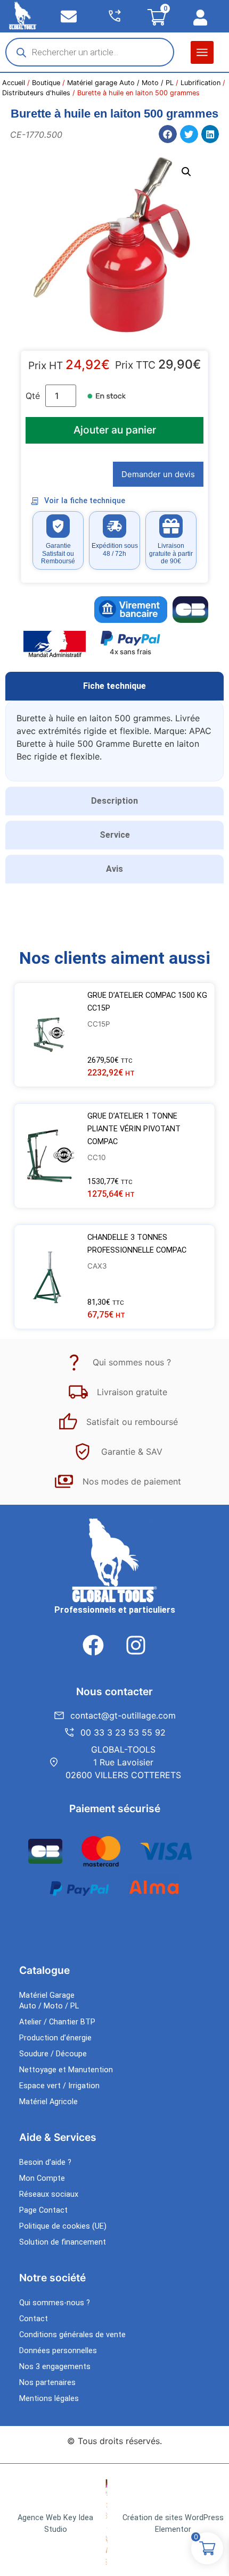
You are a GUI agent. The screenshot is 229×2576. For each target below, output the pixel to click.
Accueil (14, 83)
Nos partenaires (47, 2383)
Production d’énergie (55, 2038)
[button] (202, 52)
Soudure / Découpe (53, 2054)
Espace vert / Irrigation (59, 2086)
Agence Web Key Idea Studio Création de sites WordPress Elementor (121, 2524)
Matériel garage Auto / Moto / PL (120, 83)
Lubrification (201, 83)
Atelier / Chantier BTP (57, 2022)
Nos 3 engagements (55, 2367)
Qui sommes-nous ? (55, 2303)
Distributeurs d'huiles (36, 93)
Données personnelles (58, 2351)
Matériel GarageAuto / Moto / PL (49, 2001)
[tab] (114, 686)
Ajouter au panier (115, 430)
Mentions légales (49, 2399)
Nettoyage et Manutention (66, 2070)
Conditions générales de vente (72, 2335)
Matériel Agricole (48, 2102)
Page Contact (43, 2210)
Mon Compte (42, 2178)
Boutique (46, 83)
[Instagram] (136, 1645)
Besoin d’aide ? (45, 2162)
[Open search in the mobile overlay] (90, 52)
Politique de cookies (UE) (63, 2226)
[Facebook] (93, 1645)
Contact (34, 2319)
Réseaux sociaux (49, 2194)
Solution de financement (63, 2242)
